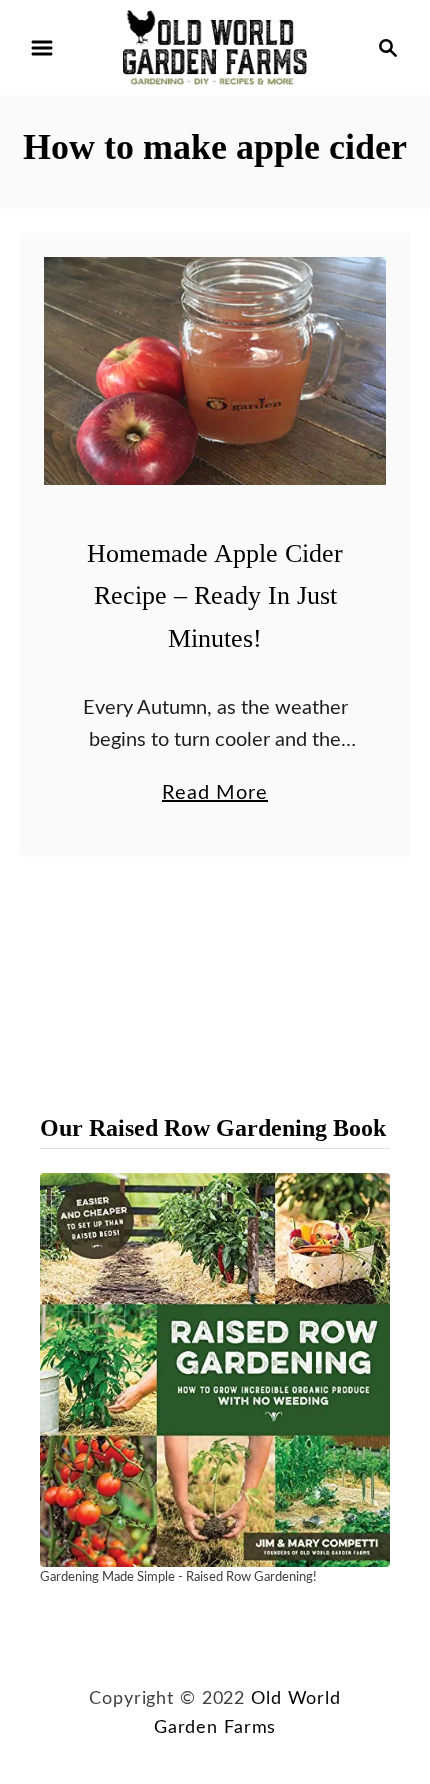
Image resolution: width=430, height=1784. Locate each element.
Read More (215, 796)
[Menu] (42, 48)
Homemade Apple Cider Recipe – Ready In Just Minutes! (215, 596)
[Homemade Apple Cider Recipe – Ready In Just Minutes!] (215, 371)
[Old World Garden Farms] (215, 47)
